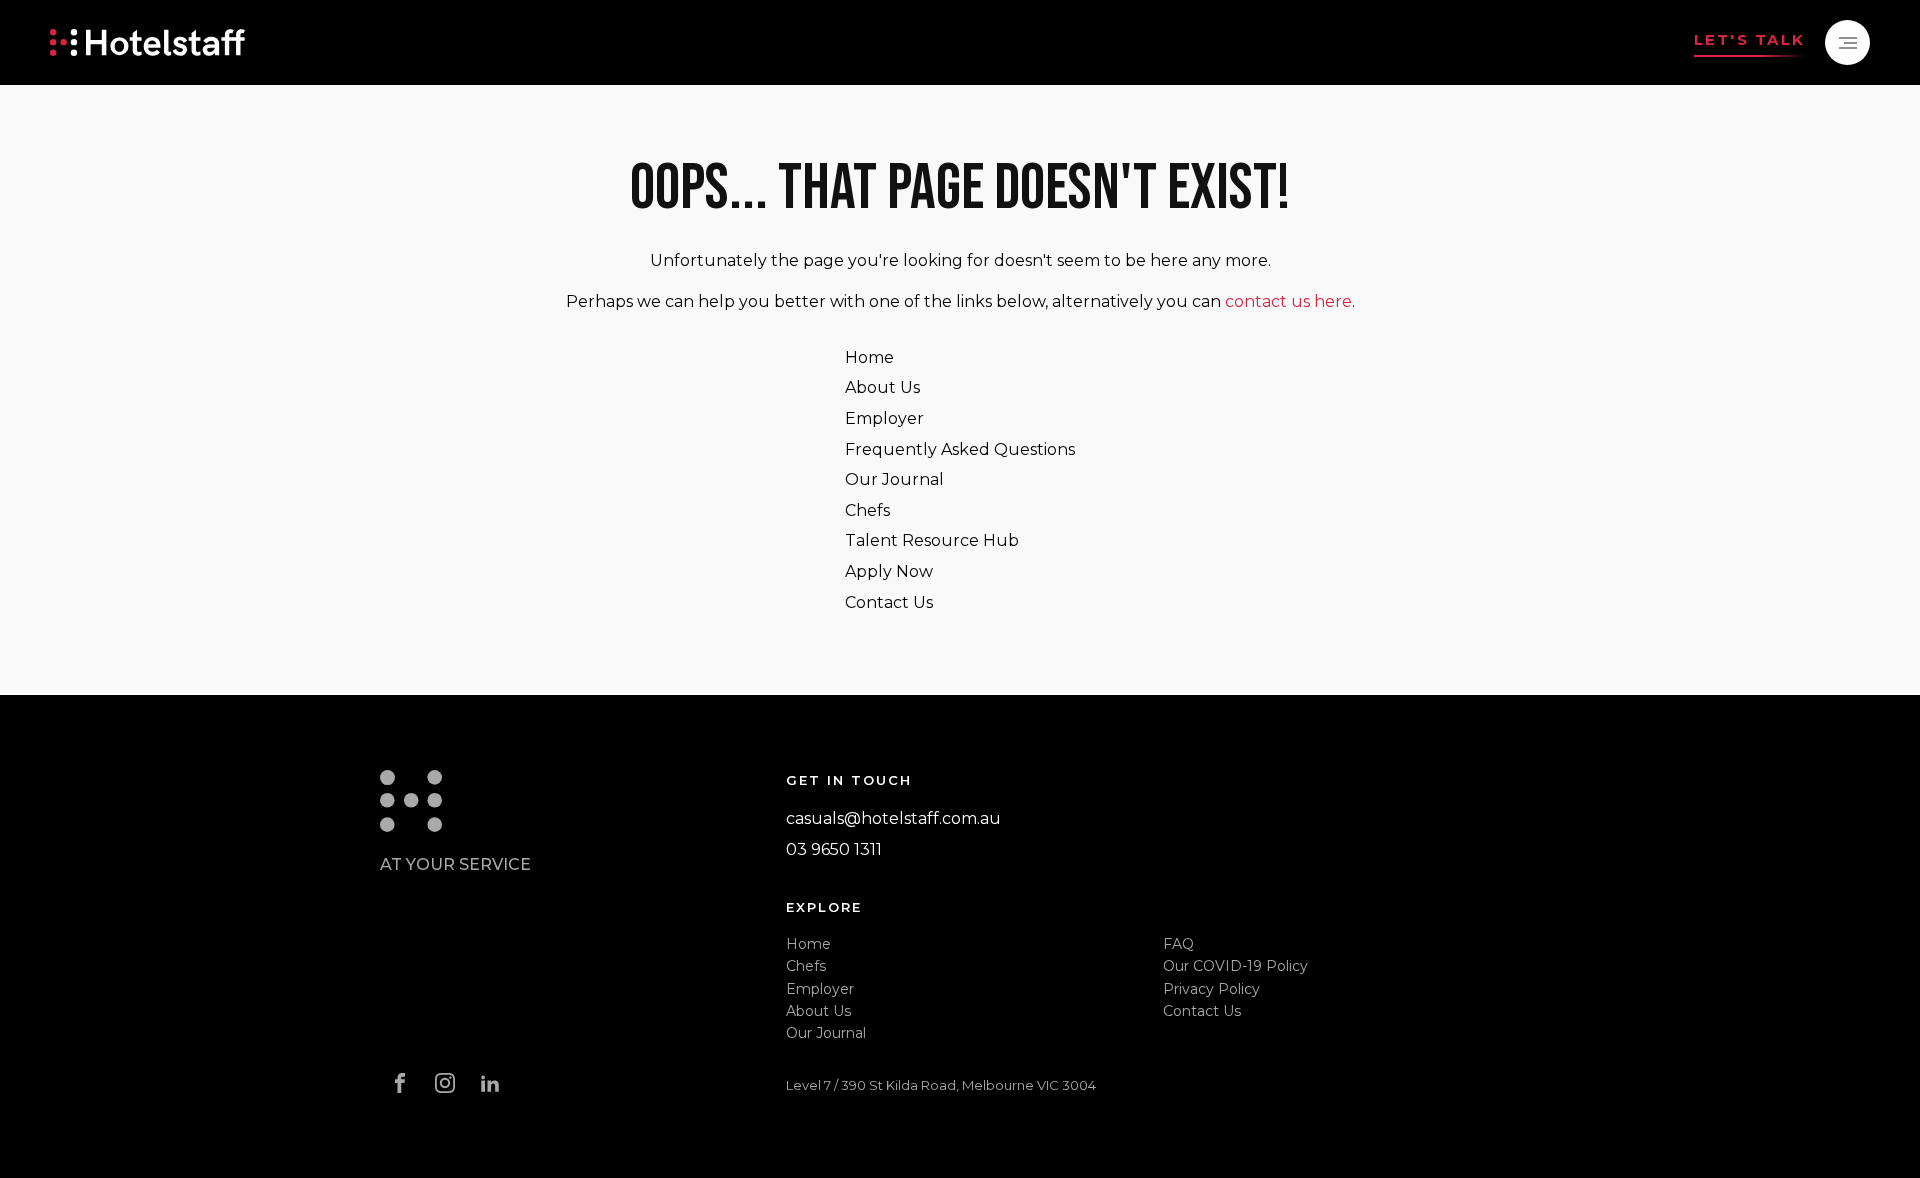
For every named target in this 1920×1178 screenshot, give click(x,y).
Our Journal (894, 479)
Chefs (867, 510)
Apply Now (889, 571)
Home (869, 357)
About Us (882, 387)
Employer (884, 418)
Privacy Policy (1211, 989)
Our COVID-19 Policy (1235, 966)
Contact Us (889, 602)
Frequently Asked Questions (960, 449)
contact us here (1288, 301)
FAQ (1178, 944)
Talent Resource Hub (932, 540)
